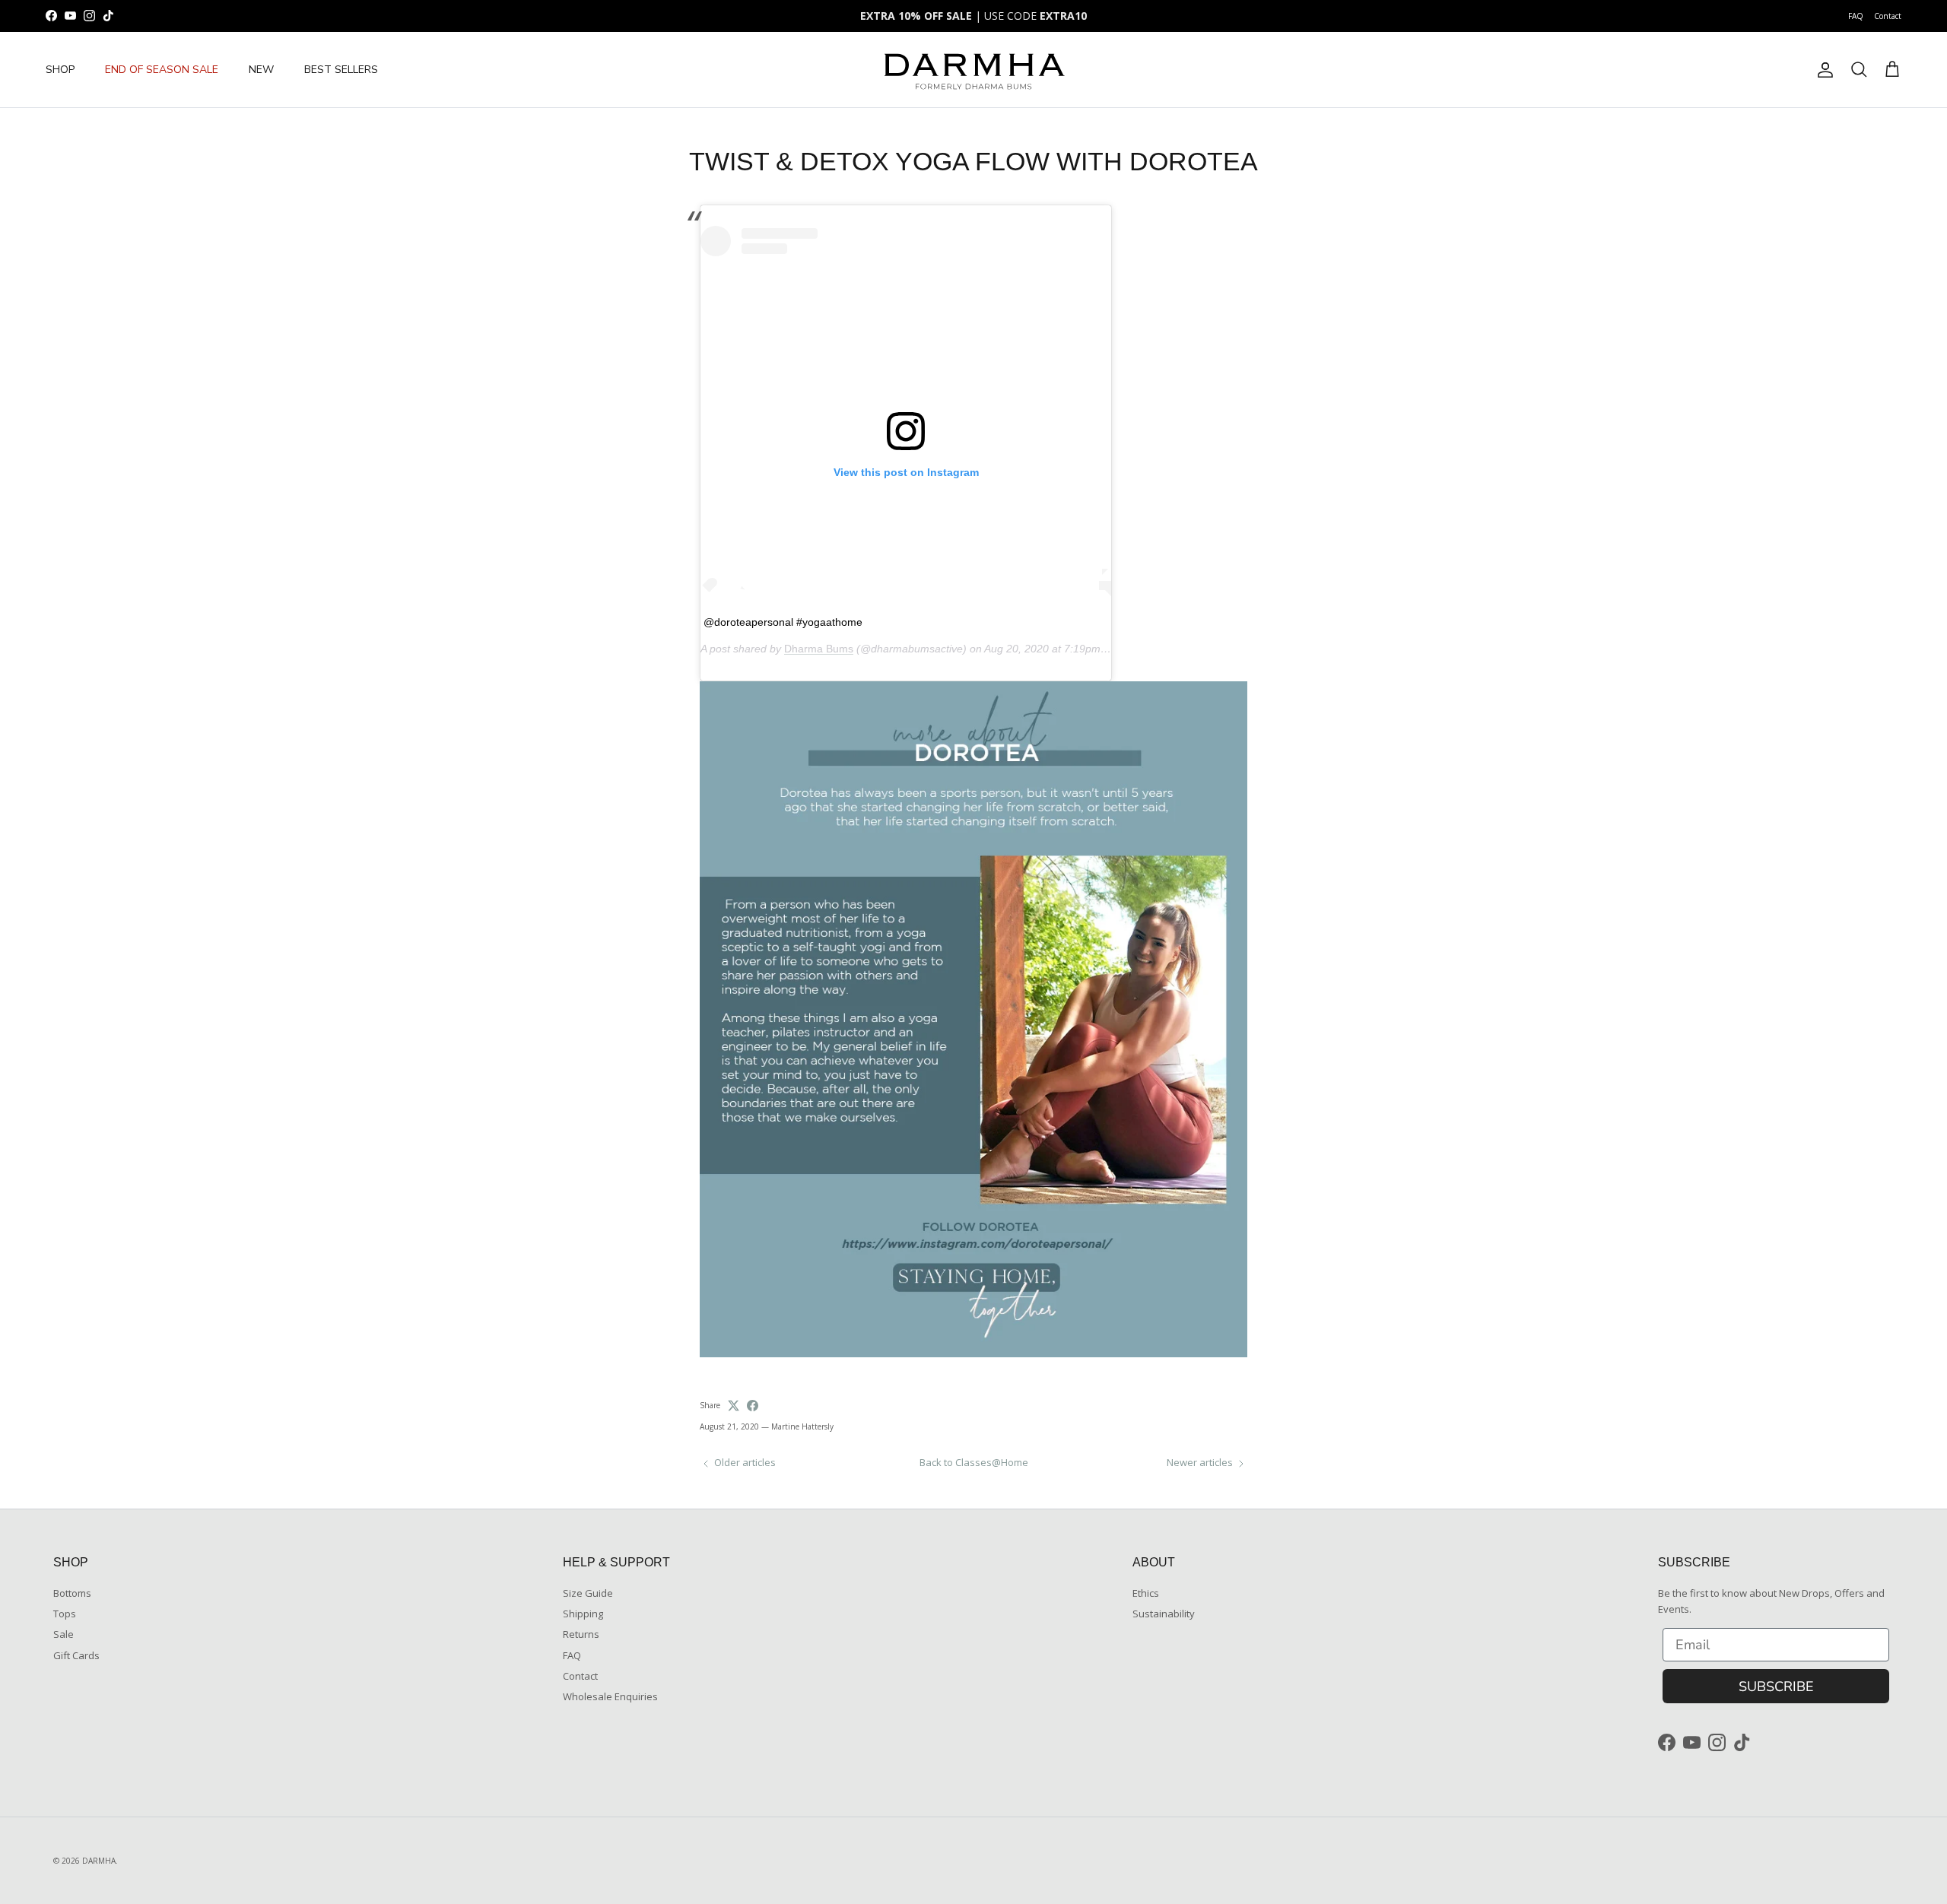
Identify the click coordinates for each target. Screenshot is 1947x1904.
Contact (1888, 16)
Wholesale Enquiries (610, 1696)
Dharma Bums (819, 649)
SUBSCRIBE (1776, 1687)
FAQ (1856, 16)
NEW (261, 70)
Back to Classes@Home (974, 1462)
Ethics (1146, 1593)
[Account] (1822, 70)
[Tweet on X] (734, 1406)
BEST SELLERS (341, 70)
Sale (64, 1634)
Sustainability (1164, 1614)
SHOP (60, 70)
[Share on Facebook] (753, 1406)
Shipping (583, 1614)
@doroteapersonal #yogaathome (783, 622)
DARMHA (99, 1861)
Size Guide (588, 1593)
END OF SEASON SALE (162, 70)
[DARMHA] (973, 70)
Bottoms (72, 1593)
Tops (65, 1614)
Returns (581, 1634)
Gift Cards (76, 1655)
